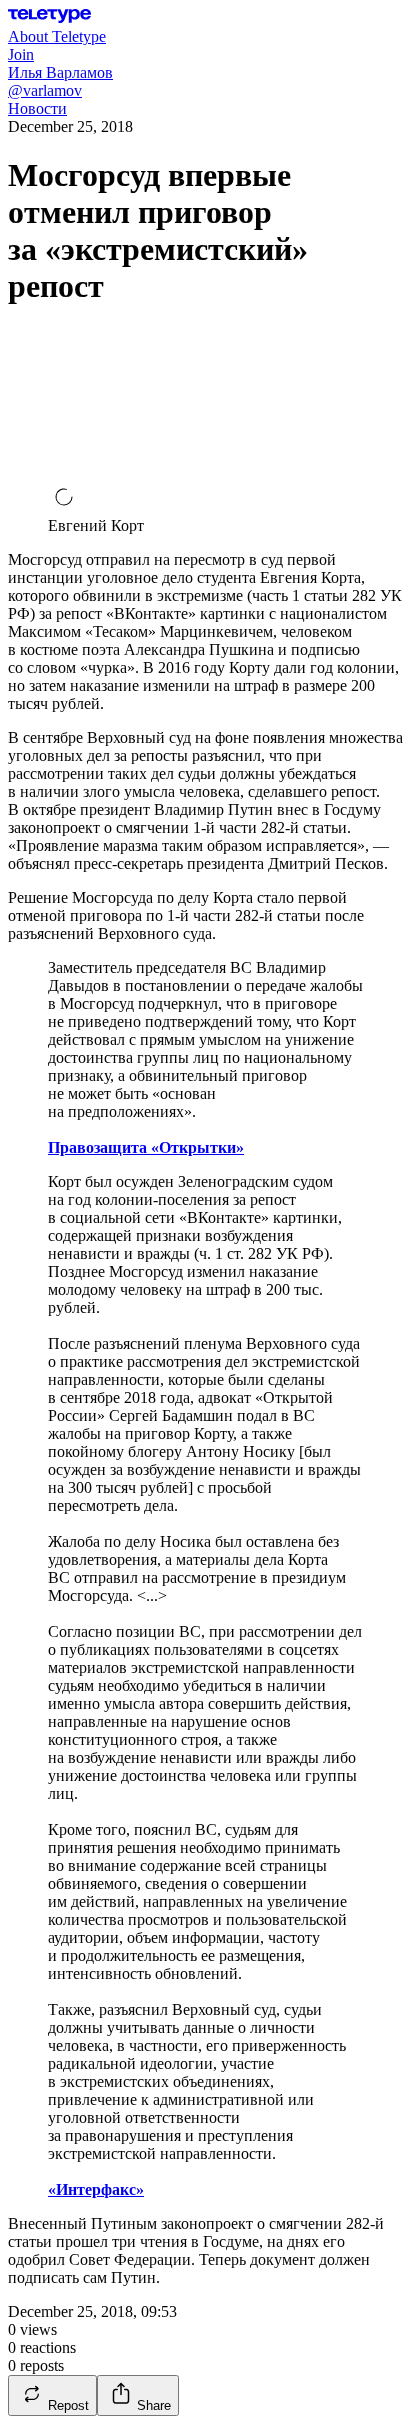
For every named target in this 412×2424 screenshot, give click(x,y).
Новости (37, 108)
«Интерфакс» (96, 2189)
